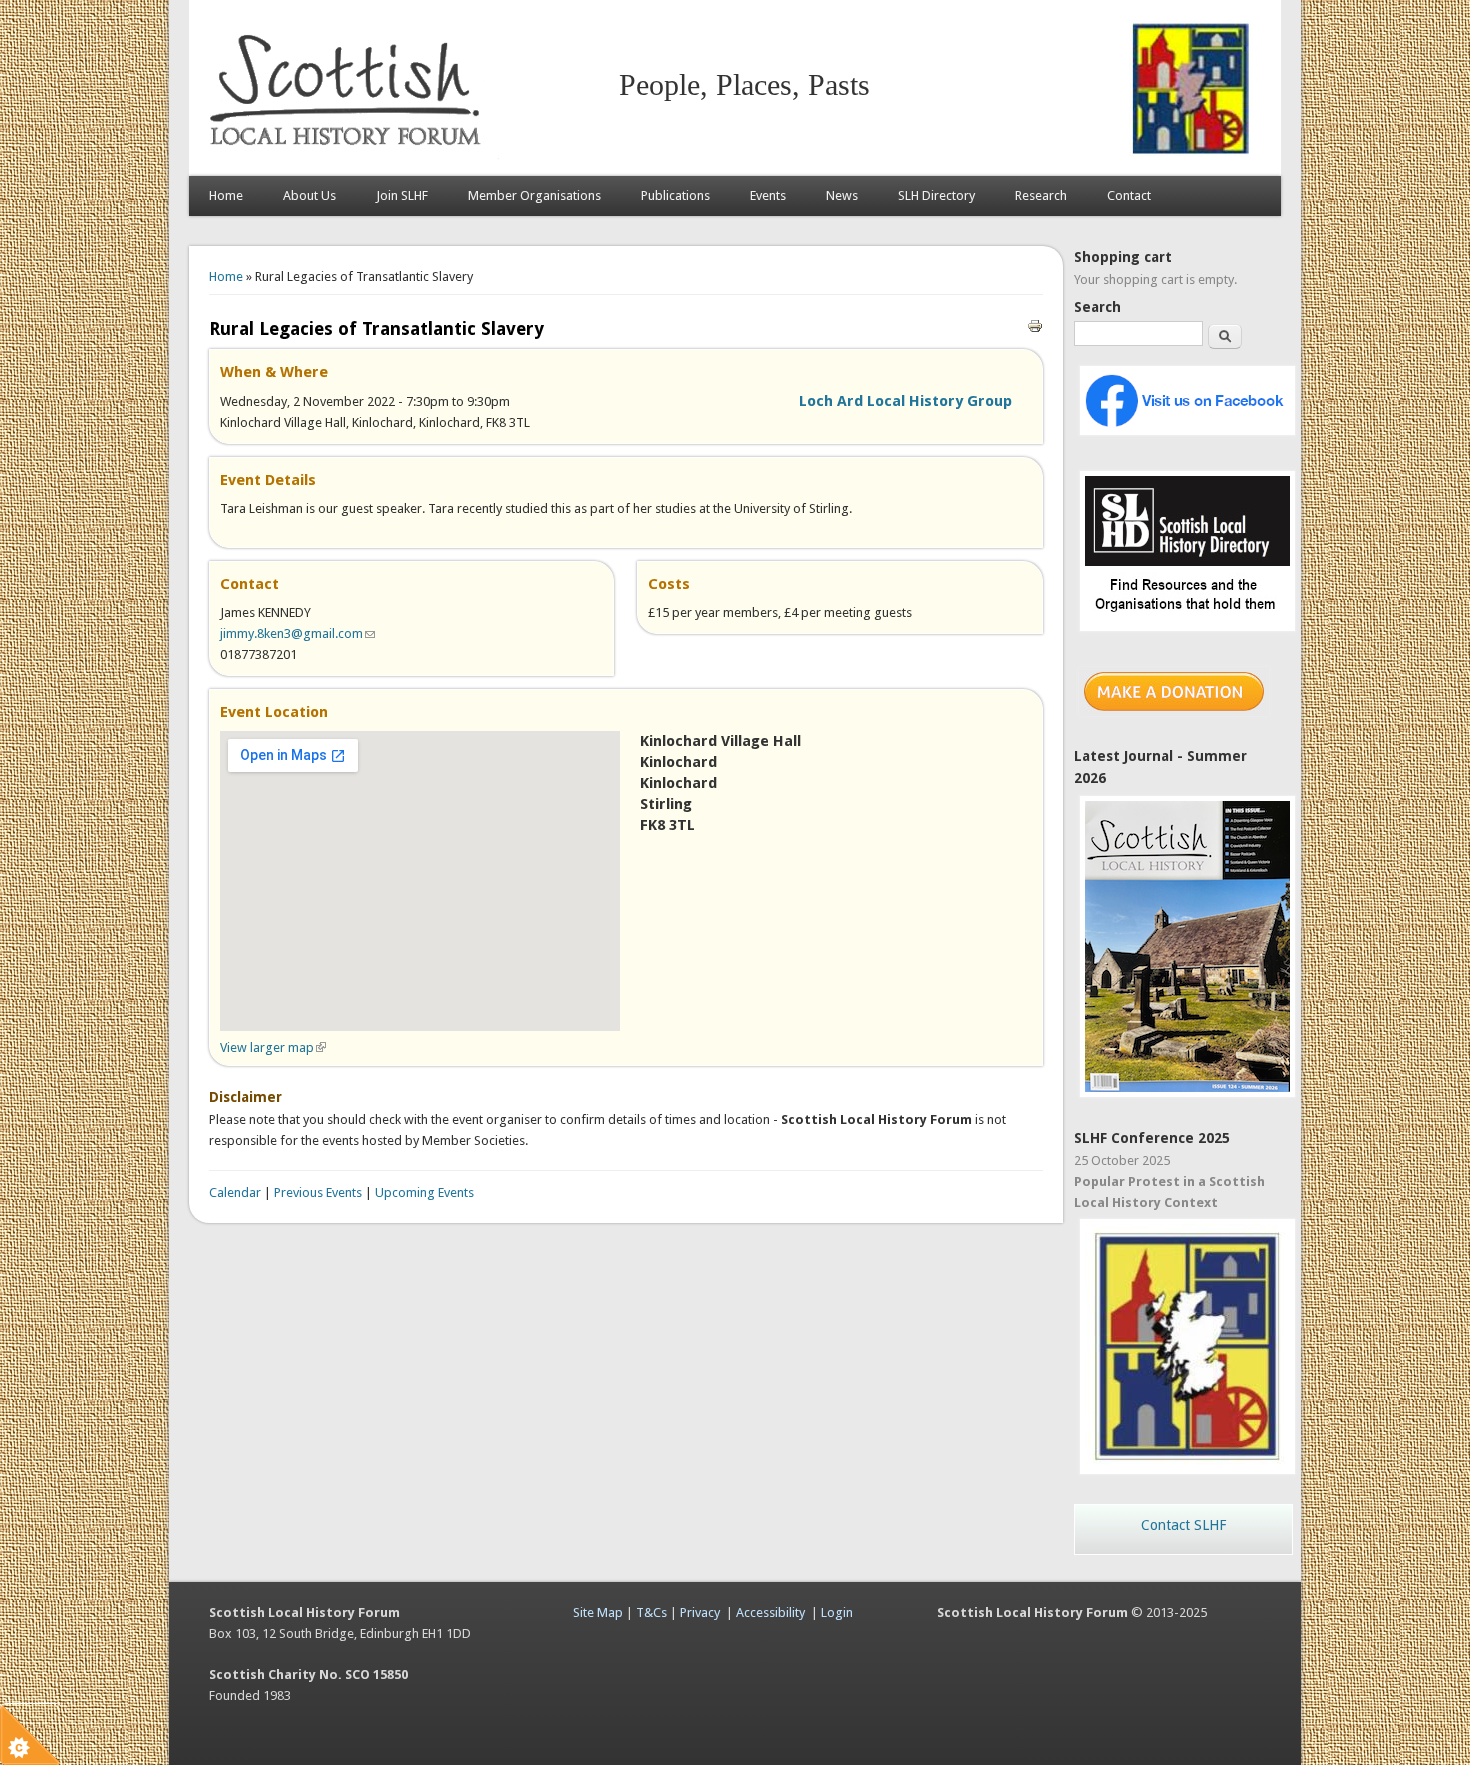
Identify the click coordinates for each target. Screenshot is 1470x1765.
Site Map (598, 1612)
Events (768, 195)
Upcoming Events (424, 1192)
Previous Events (318, 1192)
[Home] (349, 155)
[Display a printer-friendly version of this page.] (1035, 324)
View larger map (273, 1047)
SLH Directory (936, 195)
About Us (309, 195)
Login (837, 1612)
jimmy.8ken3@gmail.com (297, 633)
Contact (1129, 195)
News (842, 195)
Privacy (700, 1612)
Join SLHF (402, 195)
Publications (675, 195)
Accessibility (770, 1612)
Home (226, 195)
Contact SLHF (1183, 1525)
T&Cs (651, 1612)
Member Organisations (534, 195)
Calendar (235, 1192)
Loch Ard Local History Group (905, 401)
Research (1041, 195)
